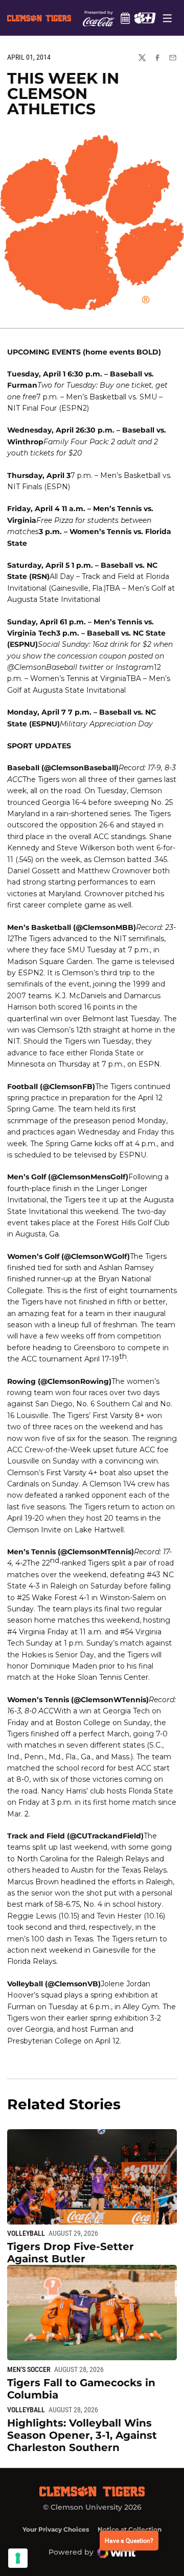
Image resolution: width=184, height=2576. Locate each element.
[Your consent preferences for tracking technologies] (18, 2558)
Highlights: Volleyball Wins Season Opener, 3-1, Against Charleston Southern (82, 2435)
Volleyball (26, 2233)
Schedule (125, 18)
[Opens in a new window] (145, 18)
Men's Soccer (29, 2369)
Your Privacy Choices (56, 2529)
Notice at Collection (130, 2529)
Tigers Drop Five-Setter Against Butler (71, 2253)
